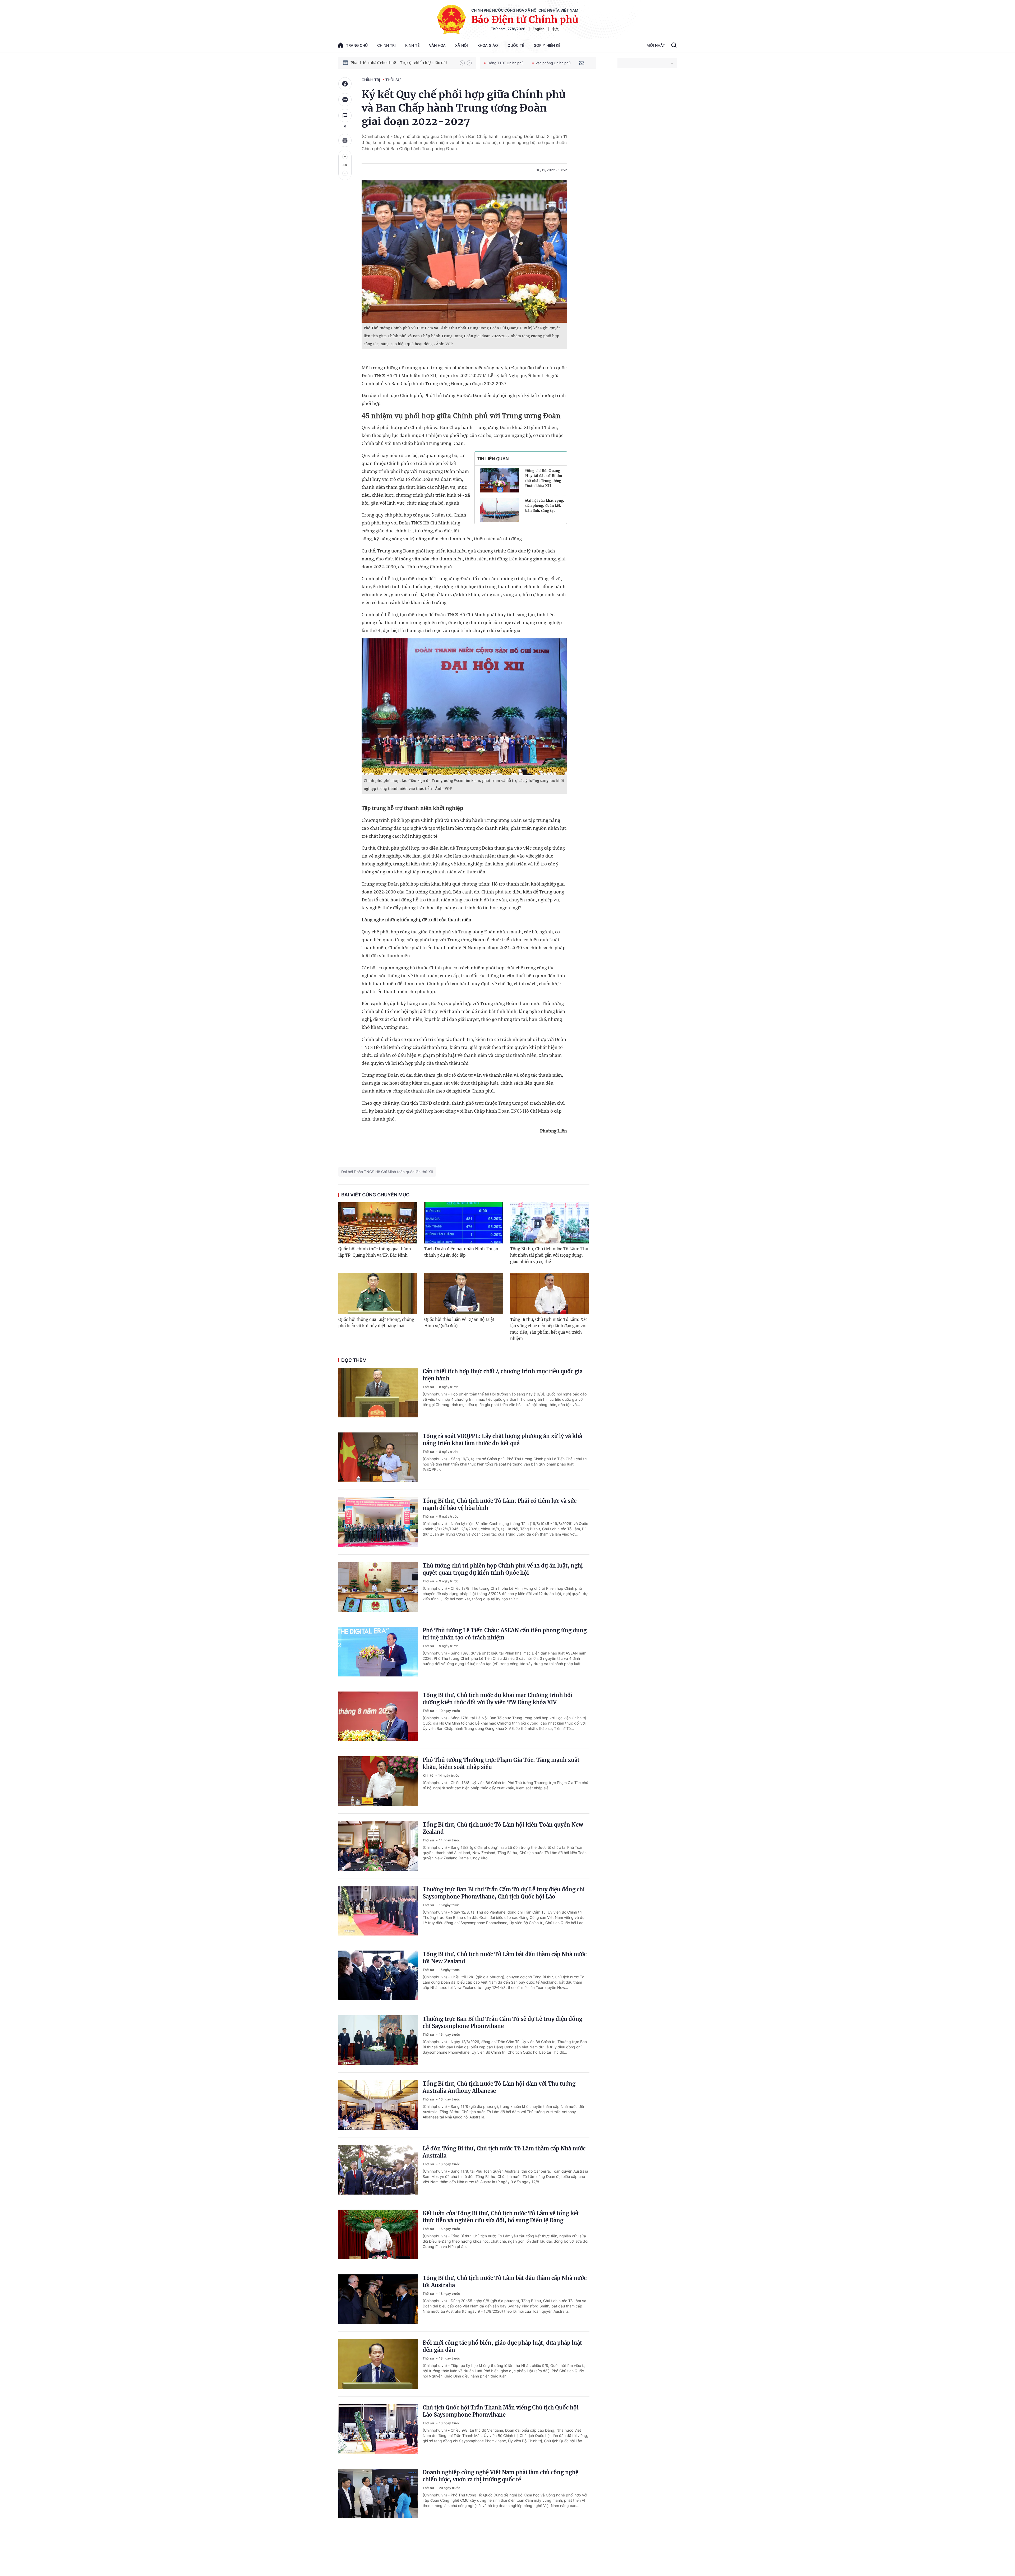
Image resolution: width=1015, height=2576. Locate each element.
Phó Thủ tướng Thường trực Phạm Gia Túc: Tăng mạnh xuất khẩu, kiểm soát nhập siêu (501, 1763)
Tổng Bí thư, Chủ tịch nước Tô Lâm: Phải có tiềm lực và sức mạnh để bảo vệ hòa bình (500, 1504)
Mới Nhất (656, 45)
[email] (582, 63)
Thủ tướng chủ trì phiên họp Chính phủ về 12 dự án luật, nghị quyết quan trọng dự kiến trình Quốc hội (503, 1569)
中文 (555, 29)
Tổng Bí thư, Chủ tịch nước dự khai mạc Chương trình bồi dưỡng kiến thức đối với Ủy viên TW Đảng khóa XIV (498, 1699)
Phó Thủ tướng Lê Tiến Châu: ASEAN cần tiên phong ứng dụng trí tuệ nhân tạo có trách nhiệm (505, 1634)
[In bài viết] (345, 140)
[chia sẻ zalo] (345, 100)
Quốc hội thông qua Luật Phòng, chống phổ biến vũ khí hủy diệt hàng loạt (376, 1323)
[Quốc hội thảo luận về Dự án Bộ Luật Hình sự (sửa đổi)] (464, 1293)
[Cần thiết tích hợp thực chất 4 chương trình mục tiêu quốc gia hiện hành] (378, 1393)
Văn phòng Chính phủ (553, 63)
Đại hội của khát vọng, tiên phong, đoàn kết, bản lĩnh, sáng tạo (545, 505)
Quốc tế (516, 45)
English (539, 29)
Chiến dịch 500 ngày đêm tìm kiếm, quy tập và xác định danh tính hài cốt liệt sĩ (403, 63)
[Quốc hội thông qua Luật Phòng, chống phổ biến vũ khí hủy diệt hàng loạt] (378, 1293)
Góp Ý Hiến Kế (547, 45)
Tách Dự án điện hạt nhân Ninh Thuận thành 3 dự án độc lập (461, 1252)
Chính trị (386, 45)
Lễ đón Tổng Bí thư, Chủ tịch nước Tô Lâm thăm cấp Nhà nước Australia (504, 2152)
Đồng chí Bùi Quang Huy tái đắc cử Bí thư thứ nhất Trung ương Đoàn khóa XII (544, 478)
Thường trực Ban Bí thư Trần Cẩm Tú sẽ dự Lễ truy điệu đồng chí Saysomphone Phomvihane (502, 2022)
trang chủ (357, 45)
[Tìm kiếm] (674, 46)
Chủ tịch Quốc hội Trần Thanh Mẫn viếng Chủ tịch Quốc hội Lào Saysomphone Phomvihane (501, 2411)
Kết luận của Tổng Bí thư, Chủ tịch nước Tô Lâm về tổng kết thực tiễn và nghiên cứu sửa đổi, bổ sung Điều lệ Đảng (501, 2217)
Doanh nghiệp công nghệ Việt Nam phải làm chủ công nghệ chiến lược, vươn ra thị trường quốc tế (500, 2476)
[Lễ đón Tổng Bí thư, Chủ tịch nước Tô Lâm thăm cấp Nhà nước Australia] (378, 2170)
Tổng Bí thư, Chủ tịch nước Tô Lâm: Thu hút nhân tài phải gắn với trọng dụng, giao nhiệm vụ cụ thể (549, 1255)
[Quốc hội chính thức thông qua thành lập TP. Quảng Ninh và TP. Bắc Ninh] (378, 1223)
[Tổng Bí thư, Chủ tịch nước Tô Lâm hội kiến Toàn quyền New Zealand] (378, 1846)
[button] (462, 63)
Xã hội (462, 45)
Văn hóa (437, 45)
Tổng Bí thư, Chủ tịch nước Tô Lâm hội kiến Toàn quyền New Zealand (503, 1828)
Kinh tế (412, 45)
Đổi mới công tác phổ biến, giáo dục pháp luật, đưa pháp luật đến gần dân (502, 2346)
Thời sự (393, 80)
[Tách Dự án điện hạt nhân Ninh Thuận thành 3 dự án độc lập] (464, 1223)
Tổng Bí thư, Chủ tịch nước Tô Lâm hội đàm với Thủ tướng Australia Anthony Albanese (499, 2087)
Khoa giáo (488, 45)
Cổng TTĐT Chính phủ (506, 63)
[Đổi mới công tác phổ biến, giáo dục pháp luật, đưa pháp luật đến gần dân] (378, 2364)
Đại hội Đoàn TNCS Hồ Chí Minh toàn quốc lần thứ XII (387, 1172)
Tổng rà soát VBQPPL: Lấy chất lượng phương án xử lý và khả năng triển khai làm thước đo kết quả (502, 1440)
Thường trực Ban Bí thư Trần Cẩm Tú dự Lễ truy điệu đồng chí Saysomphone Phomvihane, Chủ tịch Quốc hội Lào (504, 1893)
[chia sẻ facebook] (345, 84)
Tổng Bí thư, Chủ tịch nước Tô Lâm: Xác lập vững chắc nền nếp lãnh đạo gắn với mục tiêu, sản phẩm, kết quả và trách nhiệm (549, 1329)
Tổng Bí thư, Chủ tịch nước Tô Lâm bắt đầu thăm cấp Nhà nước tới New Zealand (505, 1958)
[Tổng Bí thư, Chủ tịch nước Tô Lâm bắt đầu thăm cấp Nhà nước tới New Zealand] (378, 1975)
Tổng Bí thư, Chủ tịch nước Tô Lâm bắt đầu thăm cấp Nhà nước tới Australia (505, 2282)
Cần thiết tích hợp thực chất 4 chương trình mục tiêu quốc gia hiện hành (503, 1375)
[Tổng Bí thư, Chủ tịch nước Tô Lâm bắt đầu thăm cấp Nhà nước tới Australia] (378, 2299)
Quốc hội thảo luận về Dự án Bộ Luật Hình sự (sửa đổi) (459, 1323)
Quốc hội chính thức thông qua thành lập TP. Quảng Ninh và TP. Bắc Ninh (375, 1252)
